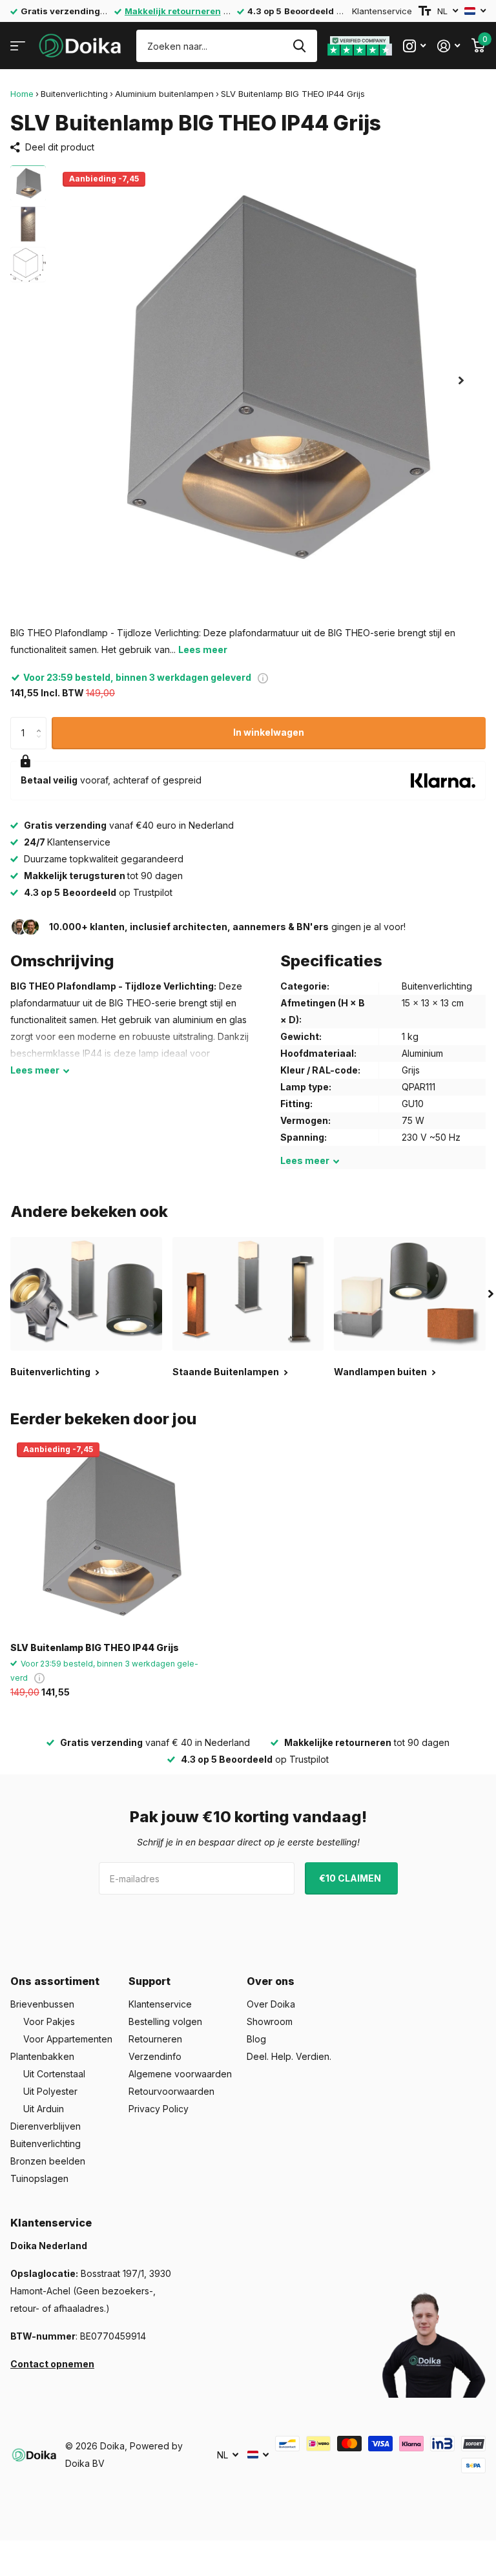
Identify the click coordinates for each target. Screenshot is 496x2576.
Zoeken (299, 46)
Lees (35, 1070)
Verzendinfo (155, 2056)
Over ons (271, 1981)
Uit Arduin (44, 2109)
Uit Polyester (50, 2091)
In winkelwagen (269, 732)
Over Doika (271, 2004)
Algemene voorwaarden (180, 2074)
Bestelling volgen (165, 2021)
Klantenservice (382, 11)
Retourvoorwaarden (171, 2091)
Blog (256, 2039)
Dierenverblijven (46, 2126)
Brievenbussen (42, 2004)
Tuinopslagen (39, 2178)
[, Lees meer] (414, 46)
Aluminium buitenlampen (164, 94)
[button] (461, 380)
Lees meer (203, 649)
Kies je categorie (18, 46)
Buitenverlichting (74, 94)
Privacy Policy (159, 2109)
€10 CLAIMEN (351, 1878)
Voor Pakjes (49, 2021)
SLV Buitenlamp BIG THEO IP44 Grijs (95, 1647)
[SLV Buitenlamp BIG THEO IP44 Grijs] (108, 1534)
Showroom (270, 2021)
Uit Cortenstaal (54, 2074)
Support (150, 1981)
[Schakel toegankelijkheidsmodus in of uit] (425, 11)
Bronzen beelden (48, 2161)
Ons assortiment (55, 1981)
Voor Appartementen (68, 2039)
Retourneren (155, 2039)
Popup (263, 677)
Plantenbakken (42, 2056)
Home (22, 94)
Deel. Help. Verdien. (289, 2056)
